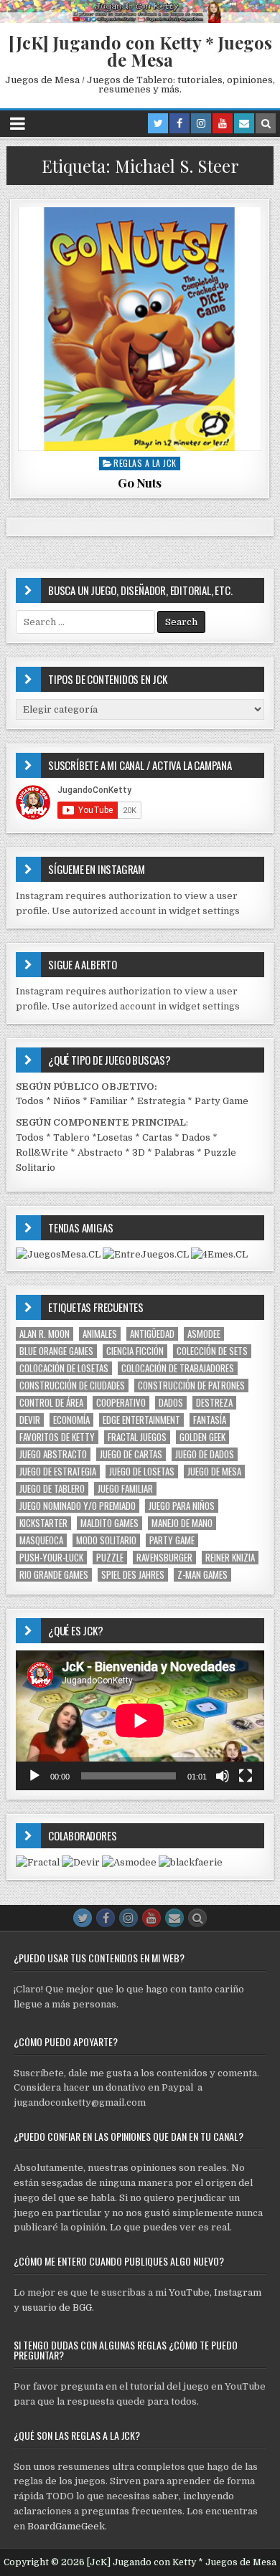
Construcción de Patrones (191, 1386)
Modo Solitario (106, 1540)
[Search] (266, 123)
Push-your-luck (51, 1558)
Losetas (115, 1137)
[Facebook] (179, 123)
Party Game (221, 1101)
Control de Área (51, 1403)
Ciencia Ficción (135, 1351)
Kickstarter (43, 1523)
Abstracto (100, 1152)
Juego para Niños (182, 1506)
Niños (67, 1101)
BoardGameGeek (66, 2526)
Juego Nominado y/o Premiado (78, 1506)
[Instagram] (201, 123)
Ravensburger (164, 1558)
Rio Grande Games (54, 1575)
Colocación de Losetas (64, 1368)
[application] (140, 1720)
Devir (30, 1420)
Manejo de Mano (182, 1523)
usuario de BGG (57, 2308)
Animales (100, 1334)
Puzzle (110, 1558)
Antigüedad (152, 1334)
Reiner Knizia (230, 1558)
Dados (196, 1137)
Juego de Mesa (214, 1472)
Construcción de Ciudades (72, 1386)
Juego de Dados (205, 1454)
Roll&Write (42, 1152)
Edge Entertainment (141, 1420)
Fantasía (210, 1420)
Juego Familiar (125, 1489)
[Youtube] (223, 123)
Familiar (109, 1101)
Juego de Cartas (131, 1454)
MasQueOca (41, 1540)
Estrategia (161, 1101)
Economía (71, 1420)
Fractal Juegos (137, 1437)
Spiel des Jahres (133, 1575)
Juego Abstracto (53, 1454)
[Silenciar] (223, 1776)
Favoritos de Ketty (57, 1437)
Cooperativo (121, 1403)
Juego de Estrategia (58, 1472)
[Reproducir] (34, 1776)
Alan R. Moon (45, 1334)
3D (139, 1152)
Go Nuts (140, 483)
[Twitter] (158, 123)
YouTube (189, 2292)
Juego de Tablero (52, 1489)
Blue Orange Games (56, 1351)
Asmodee (204, 1334)
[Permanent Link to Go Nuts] (140, 329)
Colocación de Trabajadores (178, 1368)
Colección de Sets (212, 1351)
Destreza (214, 1403)
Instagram (238, 2292)
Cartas (157, 1137)
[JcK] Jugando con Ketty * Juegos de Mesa (140, 51)
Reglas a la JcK (145, 463)
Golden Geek (202, 1437)
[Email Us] (244, 123)
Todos (30, 1101)
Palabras (174, 1152)
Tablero (71, 1137)
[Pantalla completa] (246, 1776)
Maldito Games (109, 1523)
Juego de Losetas (142, 1472)
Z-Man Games (202, 1575)
